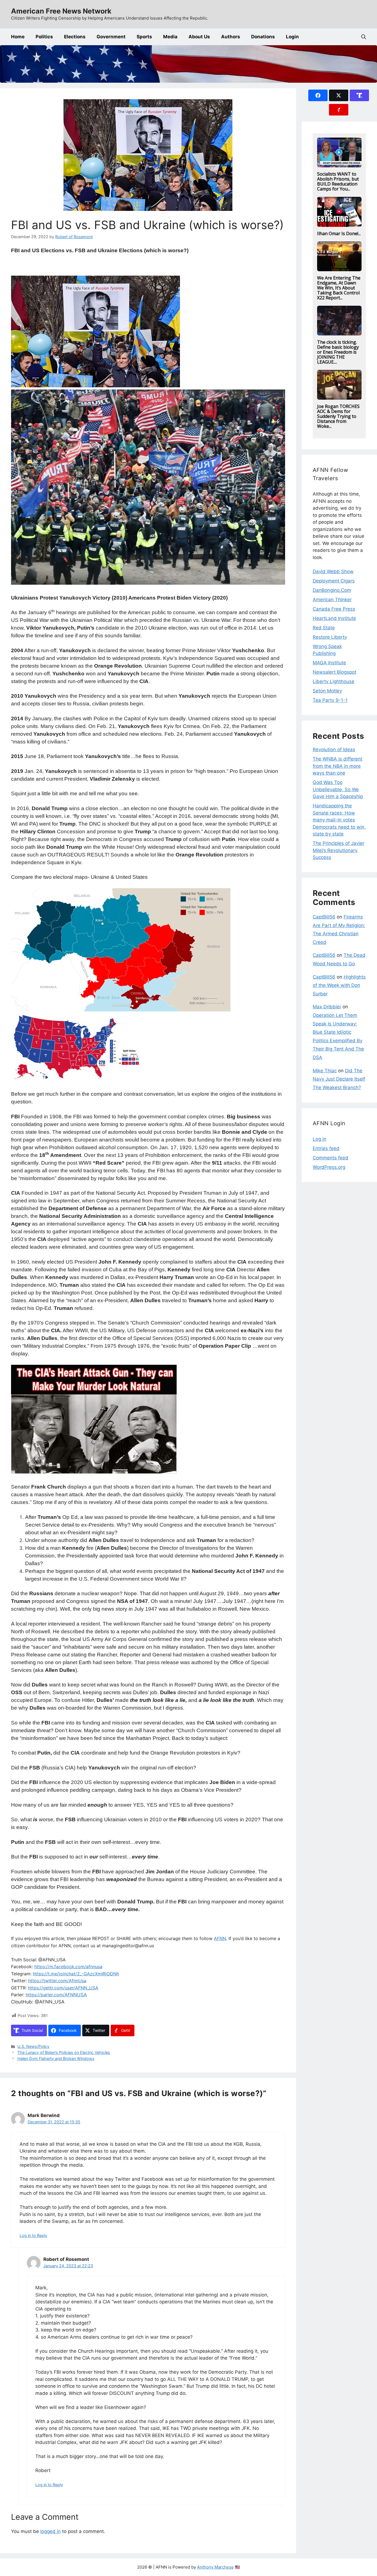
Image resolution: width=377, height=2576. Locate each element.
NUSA (56, 1995)
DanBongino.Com (332, 590)
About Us (199, 37)
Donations (263, 37)
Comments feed (330, 1158)
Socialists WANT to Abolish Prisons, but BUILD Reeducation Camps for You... (338, 181)
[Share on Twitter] (339, 95)
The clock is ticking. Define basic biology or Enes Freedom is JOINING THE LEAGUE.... (338, 352)
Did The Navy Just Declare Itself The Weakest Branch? (339, 1079)
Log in (319, 1139)
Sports (144, 37)
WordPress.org (329, 1167)
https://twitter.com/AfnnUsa (57, 1981)
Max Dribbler (327, 1007)
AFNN (220, 1938)
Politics (44, 37)
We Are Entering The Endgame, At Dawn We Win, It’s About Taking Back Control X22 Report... (339, 288)
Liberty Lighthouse (334, 681)
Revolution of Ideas (334, 750)
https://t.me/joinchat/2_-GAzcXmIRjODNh (76, 1974)
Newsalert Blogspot (334, 672)
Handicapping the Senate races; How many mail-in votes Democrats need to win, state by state (339, 820)
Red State (324, 628)
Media (170, 37)
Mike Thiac (325, 1071)
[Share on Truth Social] (359, 95)
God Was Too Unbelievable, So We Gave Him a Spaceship (338, 789)
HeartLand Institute (334, 618)
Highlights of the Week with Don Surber (339, 985)
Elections (75, 37)
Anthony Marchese (215, 2567)
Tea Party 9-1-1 (330, 700)
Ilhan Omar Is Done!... (339, 233)
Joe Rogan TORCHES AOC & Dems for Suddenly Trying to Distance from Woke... (338, 416)
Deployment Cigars (334, 581)
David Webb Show (333, 571)
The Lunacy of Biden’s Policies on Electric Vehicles (64, 2052)
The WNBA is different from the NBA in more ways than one (338, 766)
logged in (51, 2531)
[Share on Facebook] (318, 95)
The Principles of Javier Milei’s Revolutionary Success (338, 850)
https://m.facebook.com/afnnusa (68, 1967)
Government (111, 37)
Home (18, 37)
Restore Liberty (330, 637)
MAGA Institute (329, 663)
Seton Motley (327, 691)
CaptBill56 (324, 917)
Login (292, 37)
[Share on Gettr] (339, 110)
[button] (364, 37)
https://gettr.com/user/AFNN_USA (63, 1988)
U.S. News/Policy (33, 2046)
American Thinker (332, 600)
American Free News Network (61, 11)
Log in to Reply (33, 2235)
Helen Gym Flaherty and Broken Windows (56, 2058)
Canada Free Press (334, 609)
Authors (231, 37)
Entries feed (326, 1148)
